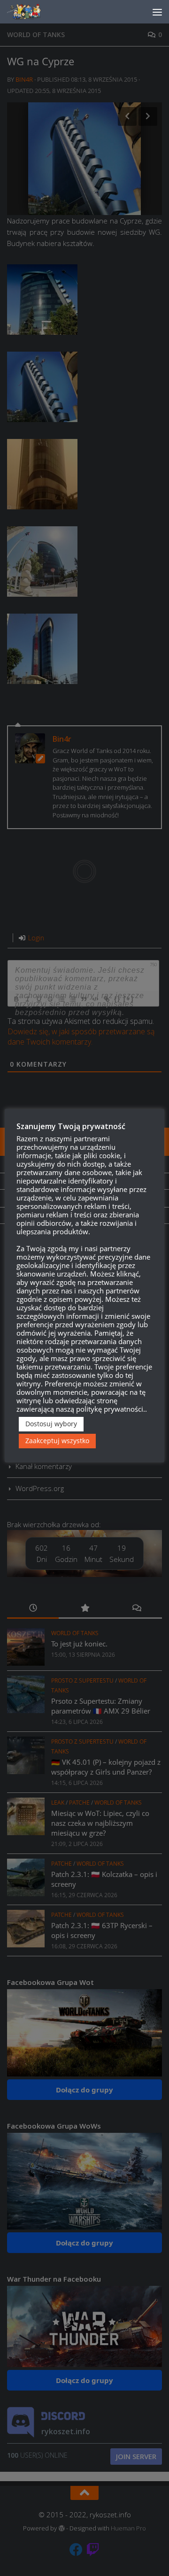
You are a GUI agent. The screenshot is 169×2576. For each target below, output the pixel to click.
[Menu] (157, 12)
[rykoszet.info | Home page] (33, 12)
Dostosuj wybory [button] (51, 1424)
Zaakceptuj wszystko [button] (57, 1441)
